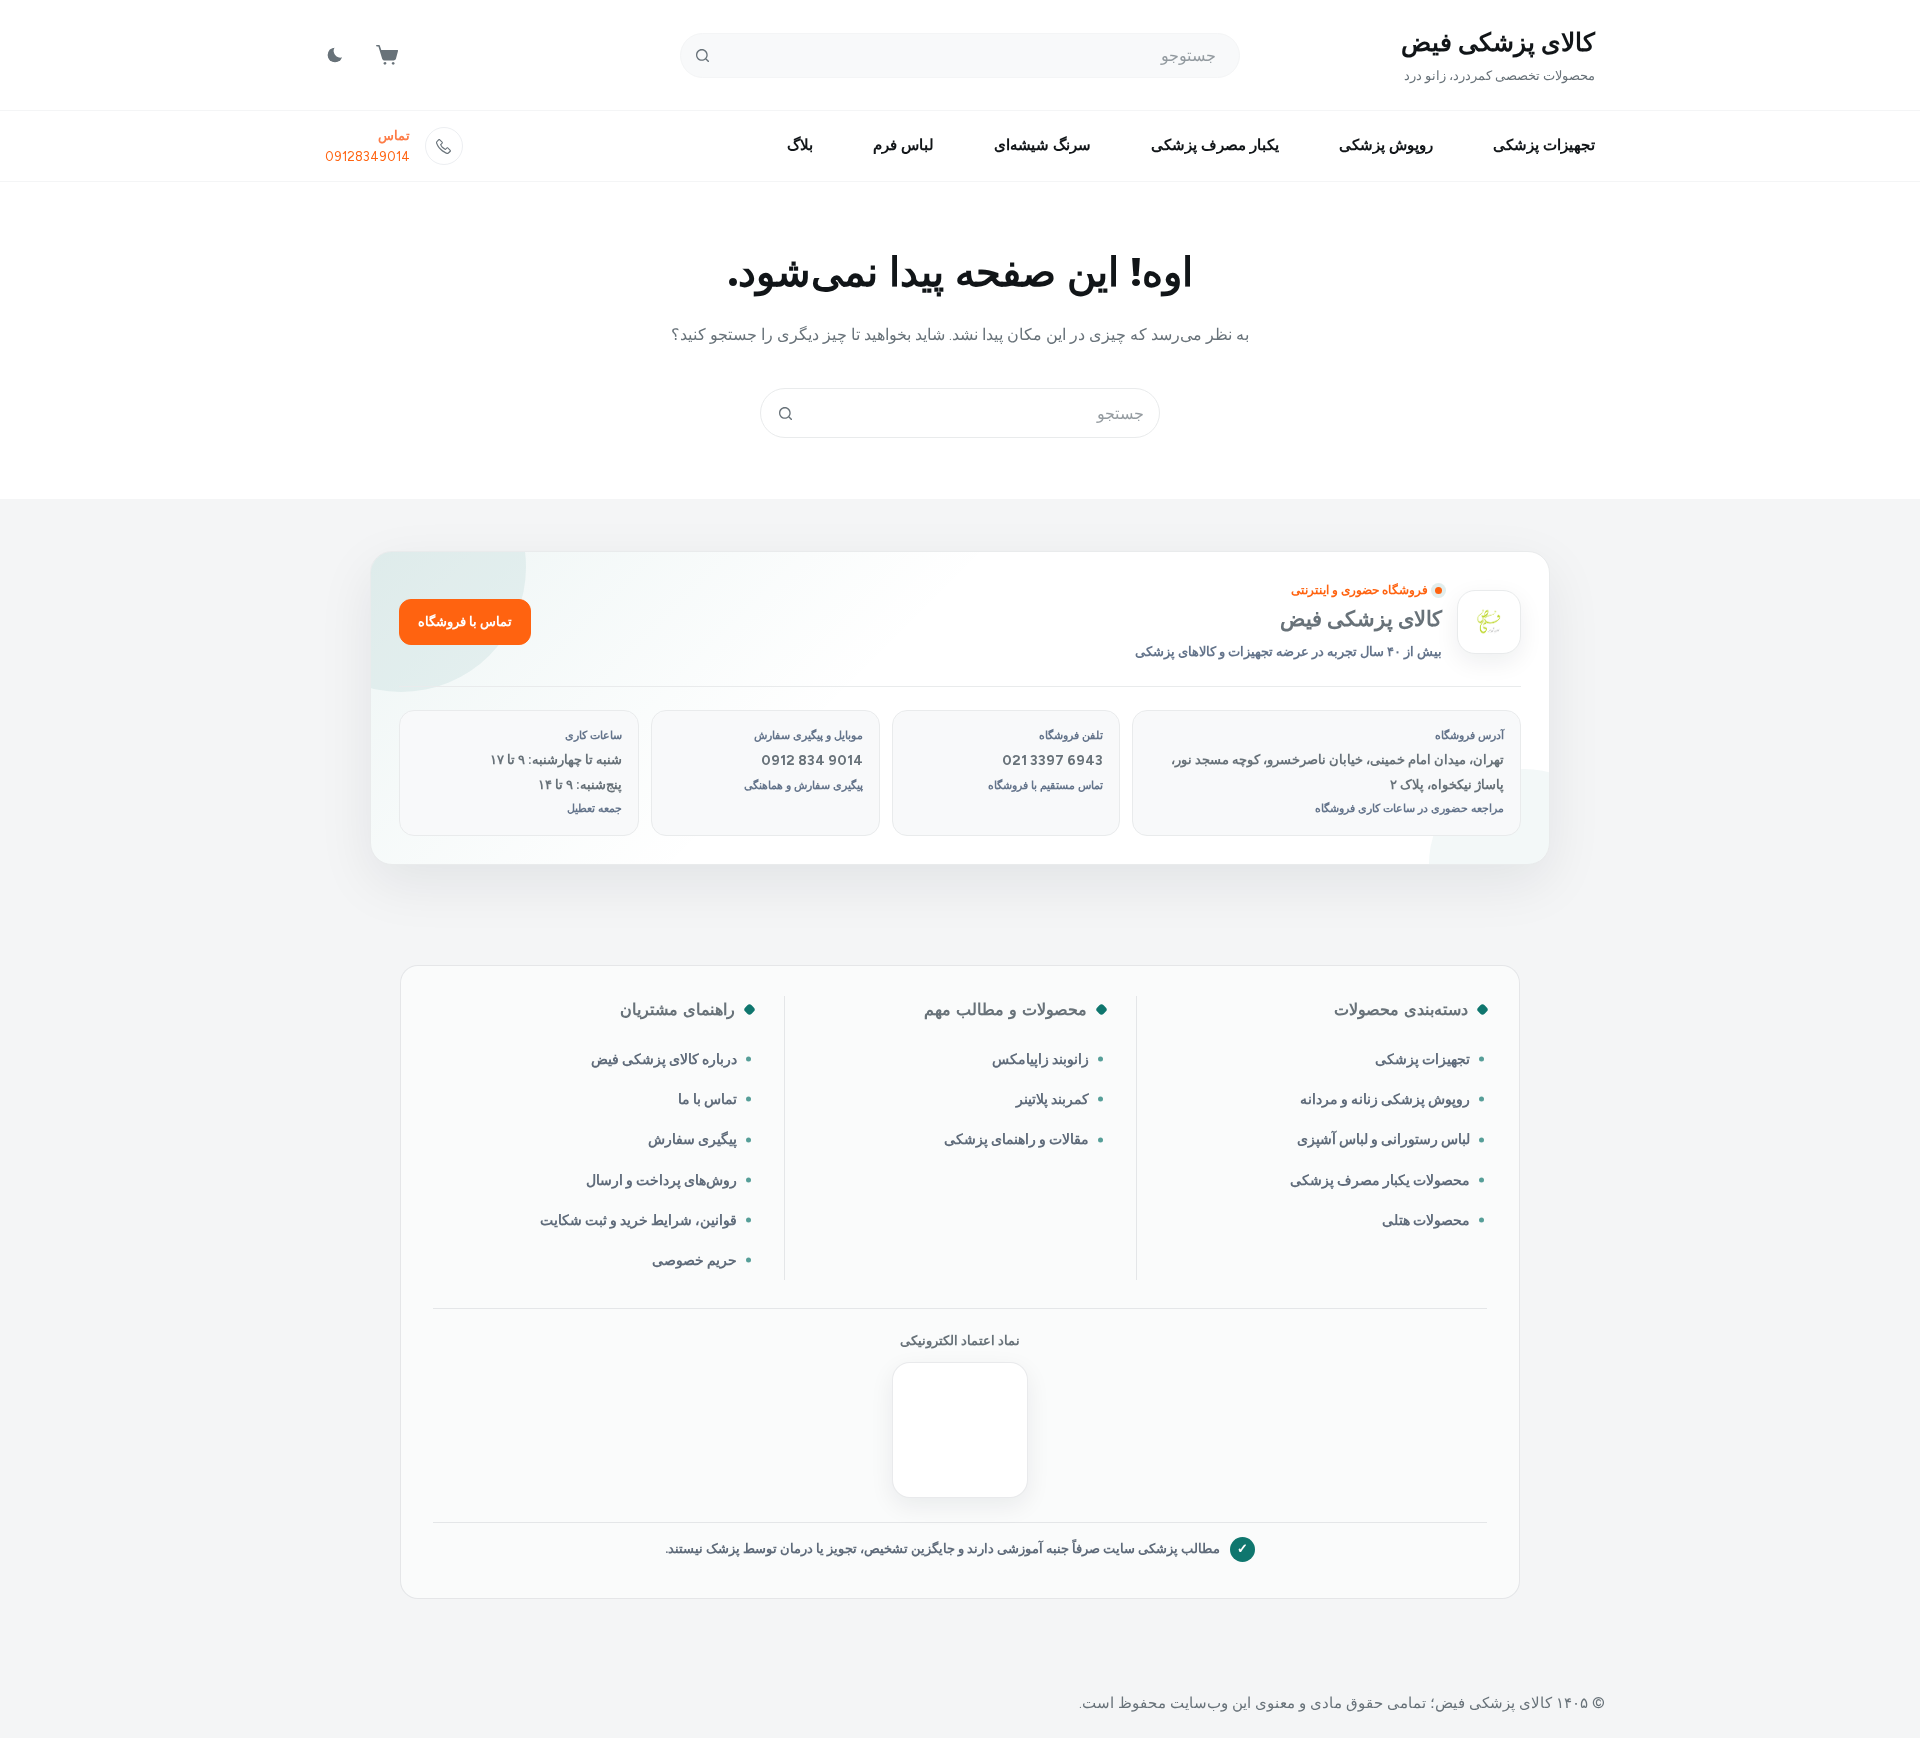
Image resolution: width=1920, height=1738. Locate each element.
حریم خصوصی (694, 1260)
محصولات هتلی (1426, 1220)
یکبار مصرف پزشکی (1215, 145)
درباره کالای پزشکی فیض (664, 1059)
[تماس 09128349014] (444, 146)
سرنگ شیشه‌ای (1042, 145)
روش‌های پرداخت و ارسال (661, 1180)
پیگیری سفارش (692, 1139)
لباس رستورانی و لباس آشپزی (1383, 1139)
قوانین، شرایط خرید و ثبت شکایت (638, 1220)
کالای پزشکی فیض (1498, 42)
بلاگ (800, 145)
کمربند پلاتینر (1052, 1099)
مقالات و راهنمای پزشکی (1016, 1139)
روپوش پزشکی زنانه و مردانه (1385, 1099)
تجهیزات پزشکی (1544, 145)
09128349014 (367, 156)
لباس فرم (903, 145)
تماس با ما (707, 1099)
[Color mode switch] (335, 55)
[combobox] (984, 413)
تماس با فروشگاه (465, 621)
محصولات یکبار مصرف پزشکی (1380, 1180)
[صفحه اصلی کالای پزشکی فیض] (1489, 622)
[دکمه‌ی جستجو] (702, 55)
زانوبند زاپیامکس (1040, 1059)
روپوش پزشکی (1386, 145)
